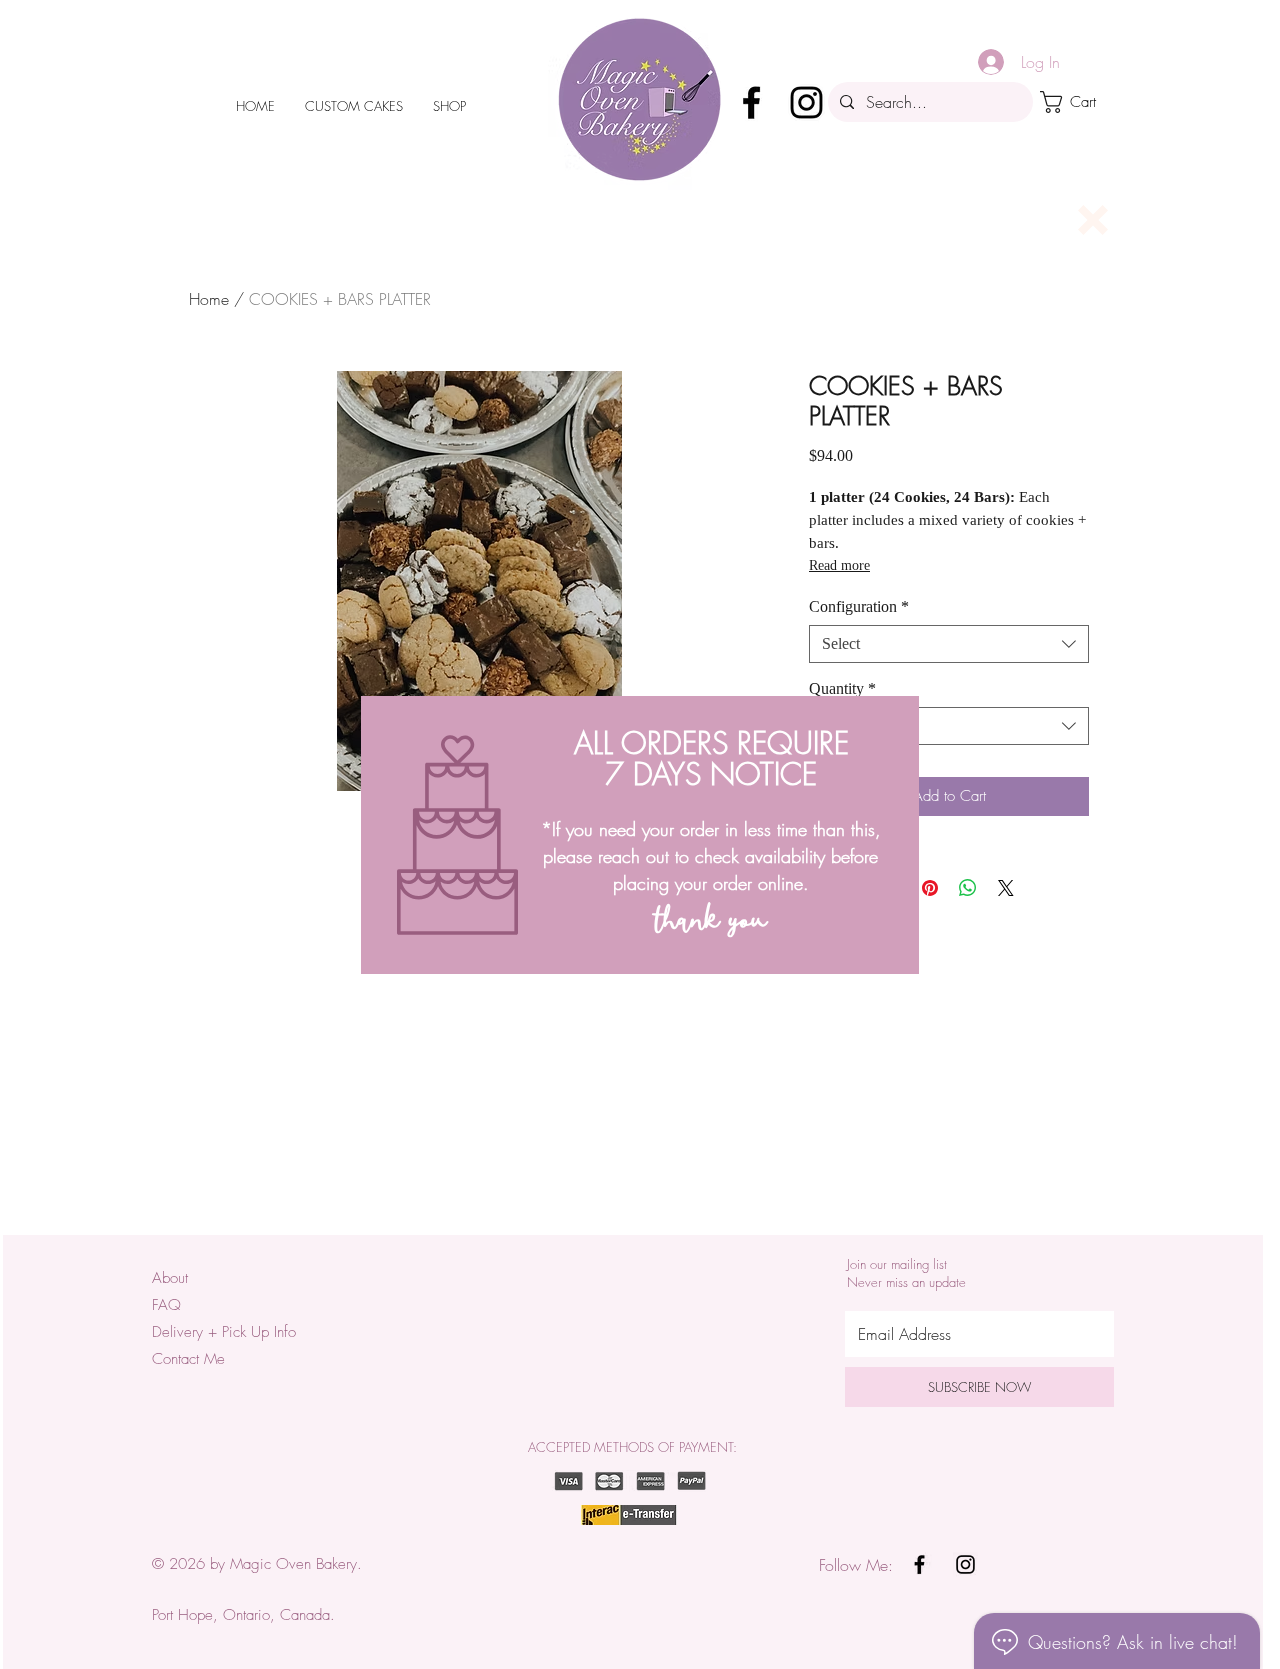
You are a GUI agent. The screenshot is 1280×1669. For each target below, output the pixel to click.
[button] (1093, 220)
